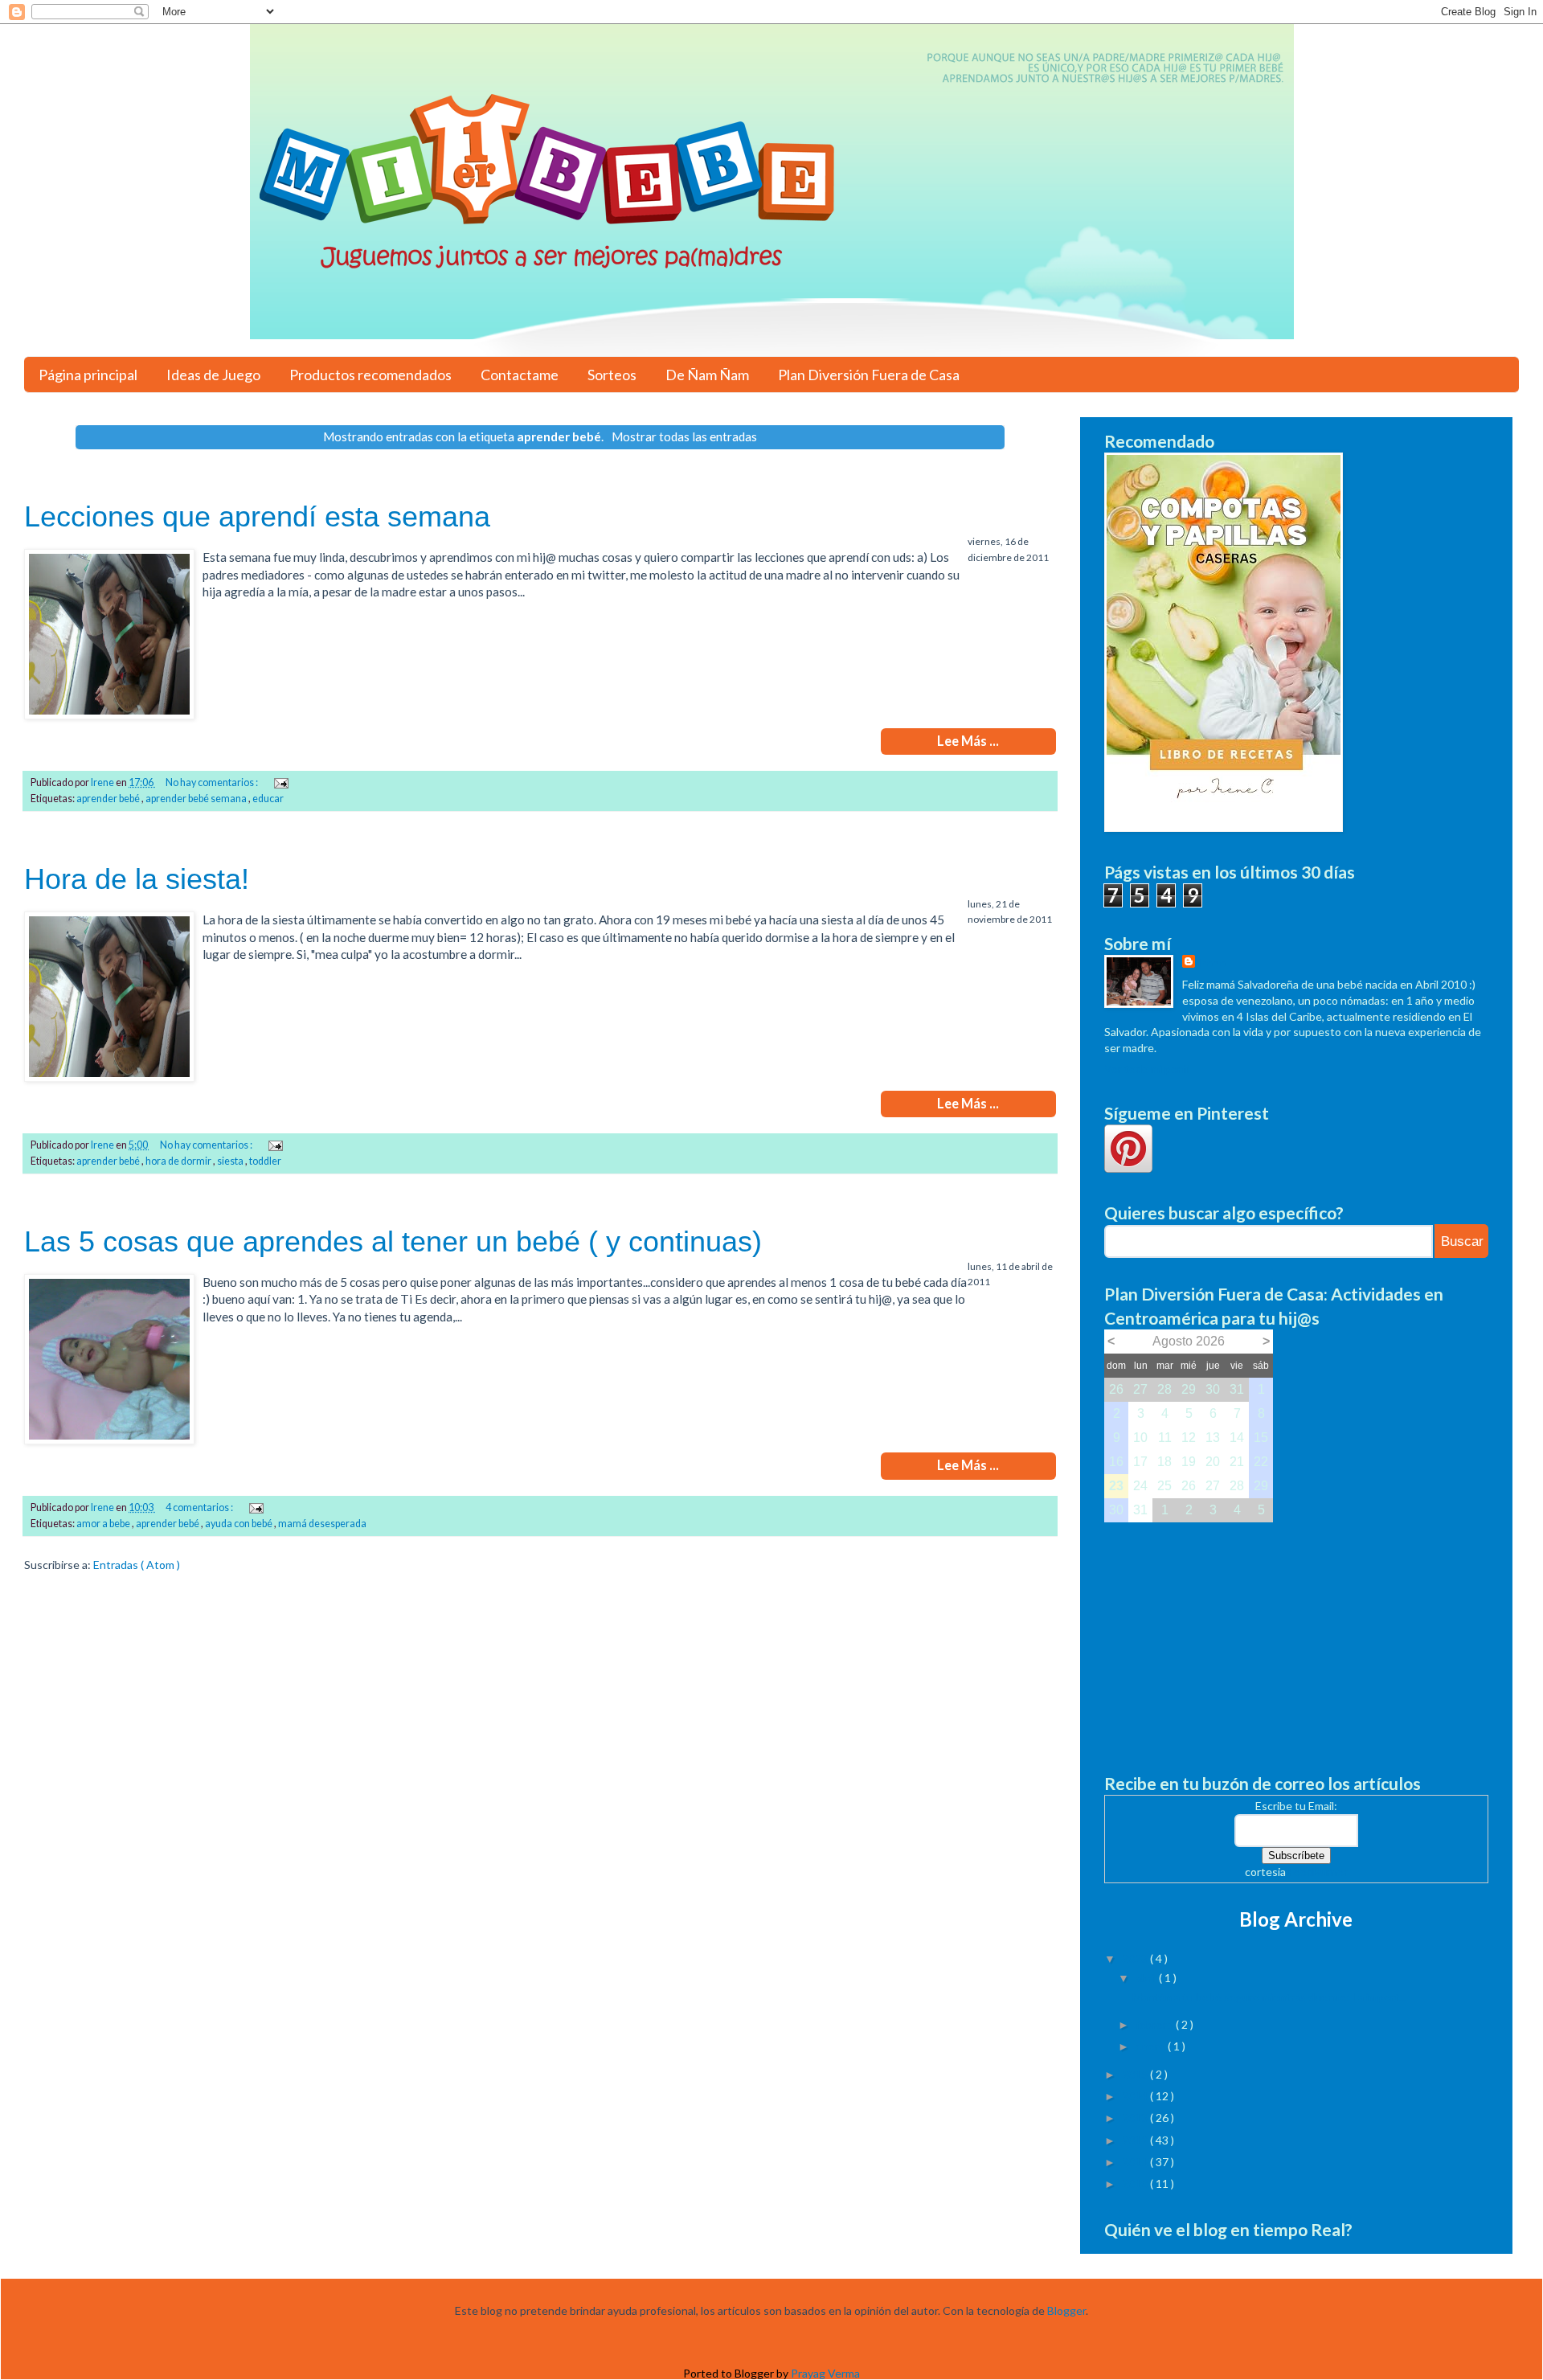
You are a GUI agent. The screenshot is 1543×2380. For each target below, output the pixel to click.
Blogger (1066, 2310)
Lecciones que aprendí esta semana (257, 516)
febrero (1156, 2024)
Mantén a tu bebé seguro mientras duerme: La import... (1269, 1997)
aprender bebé (109, 799)
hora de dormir (179, 1161)
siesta (231, 1161)
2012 (1136, 2140)
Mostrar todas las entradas (684, 436)
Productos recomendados (370, 375)
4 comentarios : (200, 1507)
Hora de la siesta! (137, 879)
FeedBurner (1318, 1872)
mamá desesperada (322, 1524)
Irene (1212, 963)
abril (1147, 1978)
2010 (1136, 2183)
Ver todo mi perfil (1147, 1069)
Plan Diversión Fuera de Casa (869, 375)
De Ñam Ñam (707, 375)
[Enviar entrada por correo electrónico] (280, 782)
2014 (1136, 2096)
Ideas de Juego (213, 375)
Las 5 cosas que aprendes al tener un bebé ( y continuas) (393, 1241)
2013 (1136, 2118)
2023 (1136, 1958)
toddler (265, 1161)
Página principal (88, 375)
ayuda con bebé (239, 1524)
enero (1152, 2046)
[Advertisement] (1296, 1635)
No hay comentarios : (213, 782)
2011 (1136, 2162)
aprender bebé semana (197, 799)
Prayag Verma (825, 2373)
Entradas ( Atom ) (137, 1565)
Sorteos (612, 375)
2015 (1136, 2074)
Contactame (520, 375)
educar (268, 799)
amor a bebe (104, 1524)
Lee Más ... (968, 741)
